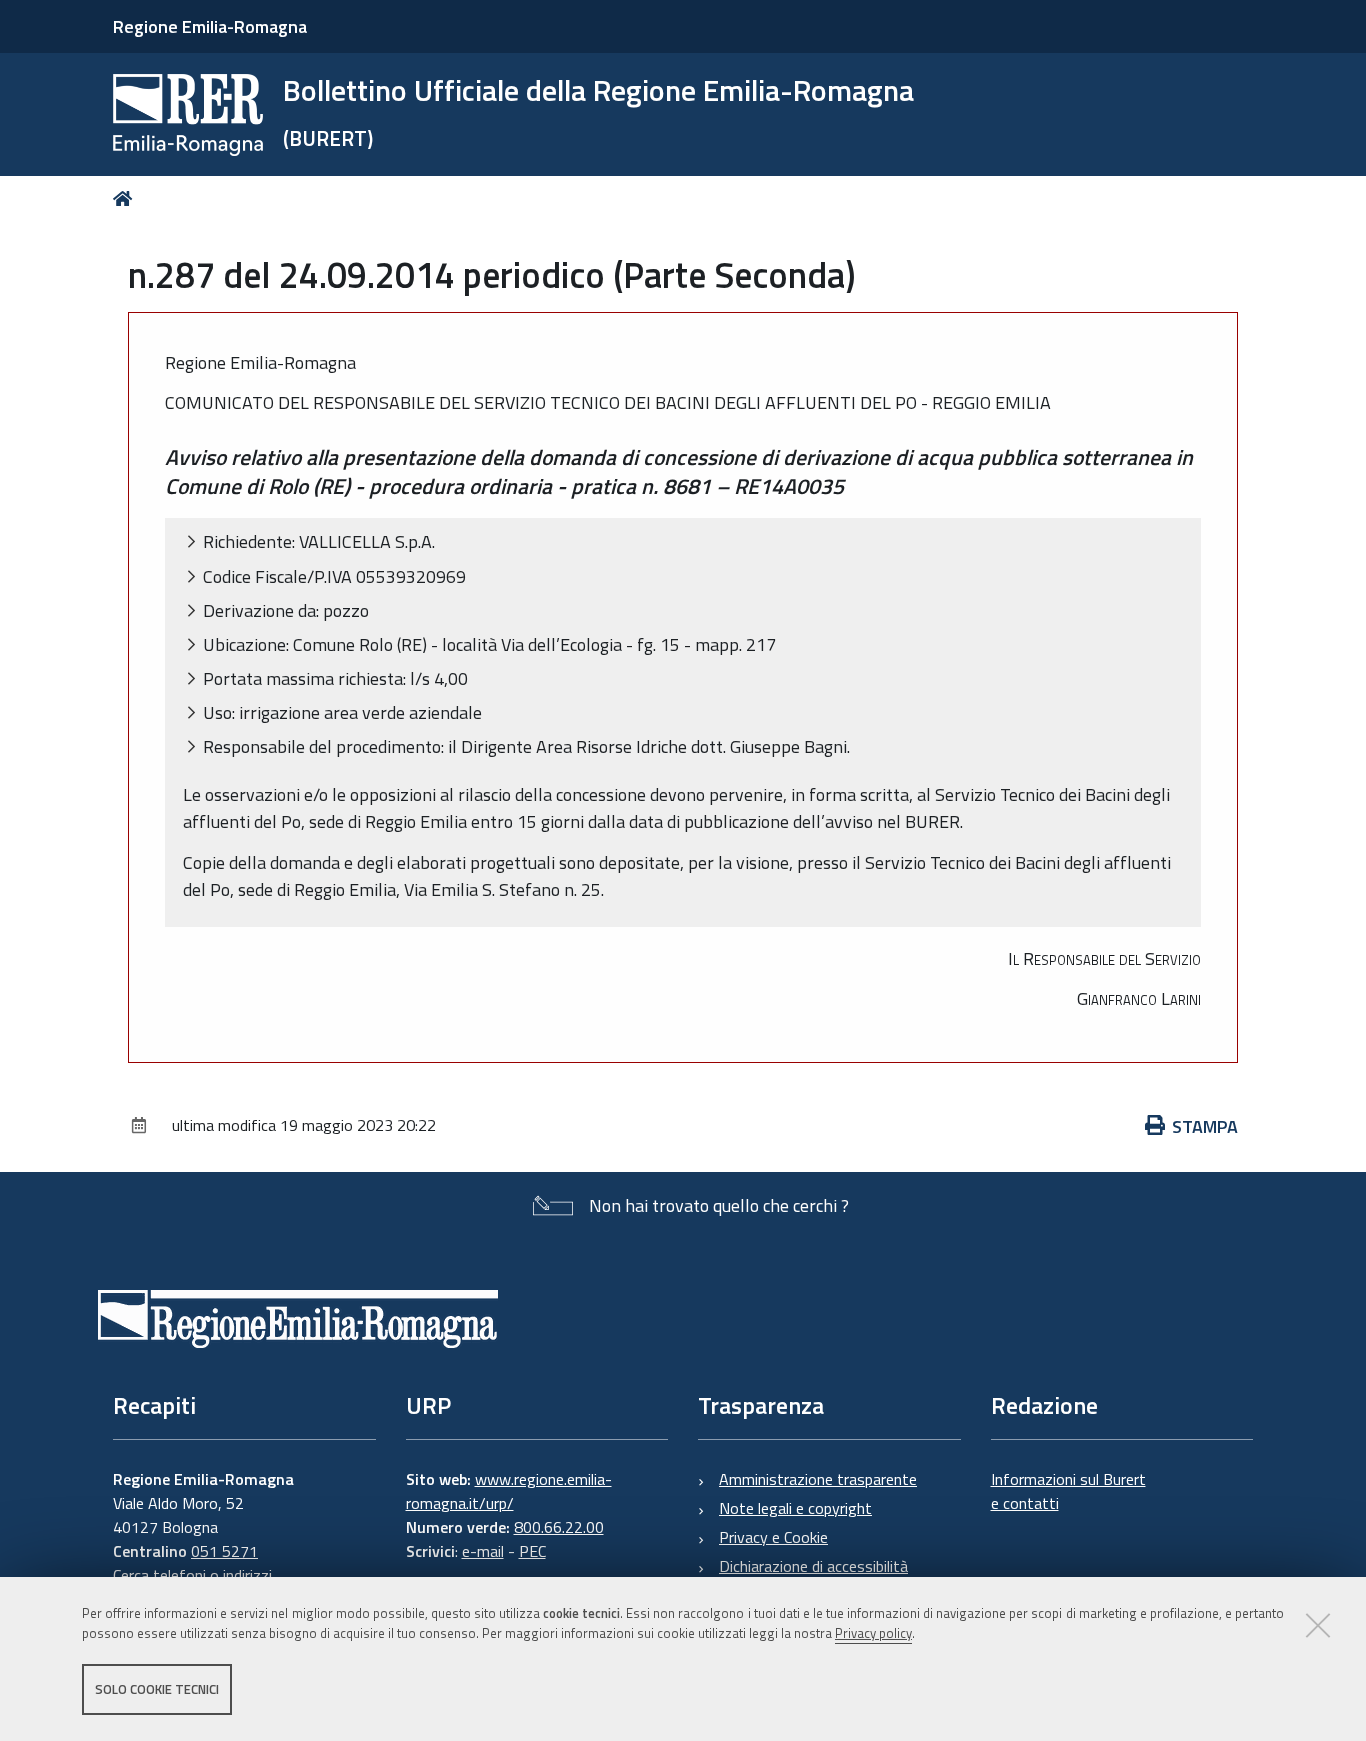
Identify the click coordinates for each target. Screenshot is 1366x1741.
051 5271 (224, 1551)
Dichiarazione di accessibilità (813, 1566)
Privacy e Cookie (773, 1537)
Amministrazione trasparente (818, 1479)
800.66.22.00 (559, 1527)
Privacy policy (873, 1634)
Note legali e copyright (795, 1508)
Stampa (1205, 1126)
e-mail (483, 1551)
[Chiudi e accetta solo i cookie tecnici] (1318, 1625)
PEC (532, 1551)
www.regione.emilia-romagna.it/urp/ (509, 1491)
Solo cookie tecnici (157, 1689)
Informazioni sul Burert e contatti (1068, 1491)
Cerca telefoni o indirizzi (192, 1575)
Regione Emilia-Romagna (210, 26)
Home (126, 198)
